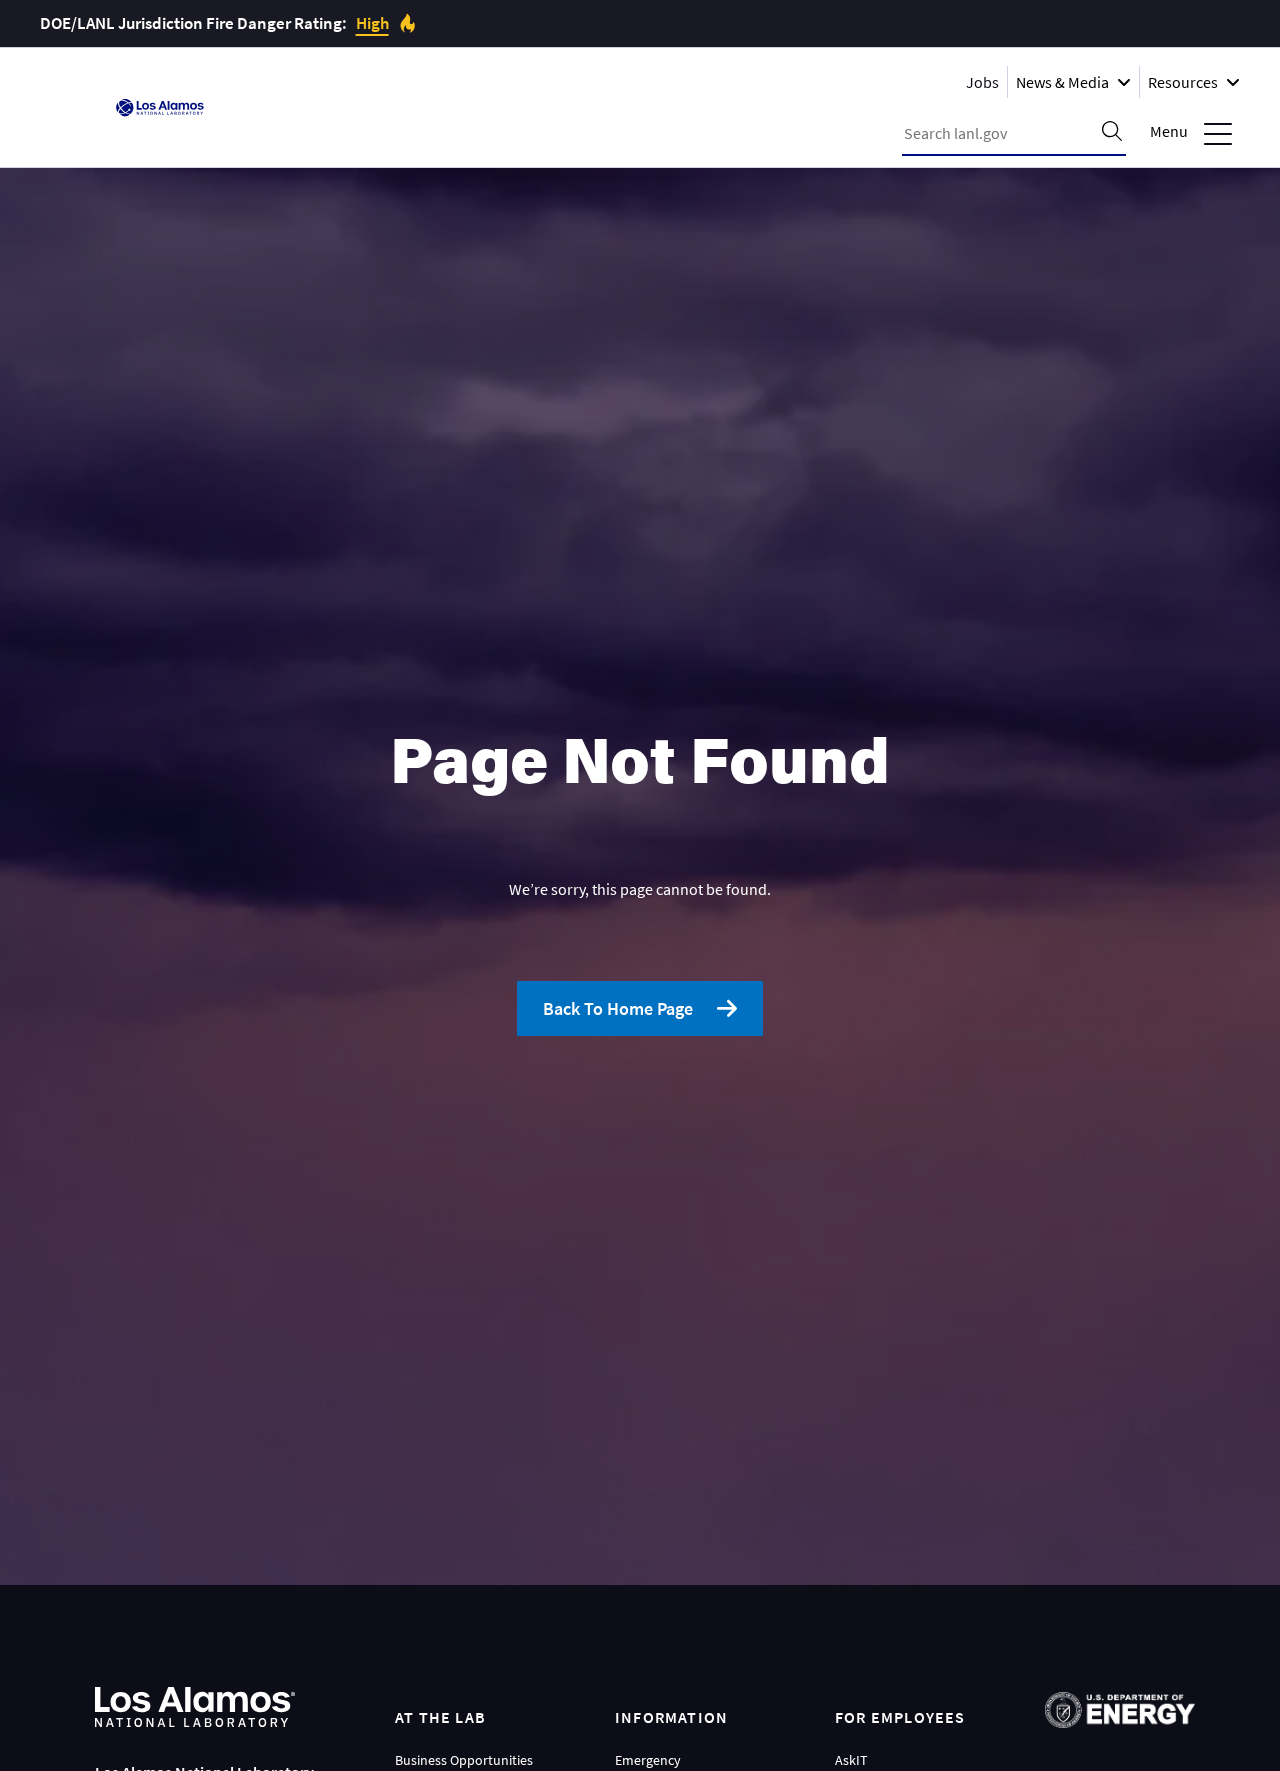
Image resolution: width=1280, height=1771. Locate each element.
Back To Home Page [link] (618, 1008)
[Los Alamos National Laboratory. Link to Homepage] (160, 107)
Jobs (982, 82)
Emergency (648, 1760)
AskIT (851, 1760)
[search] (1112, 133)
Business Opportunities (464, 1760)
